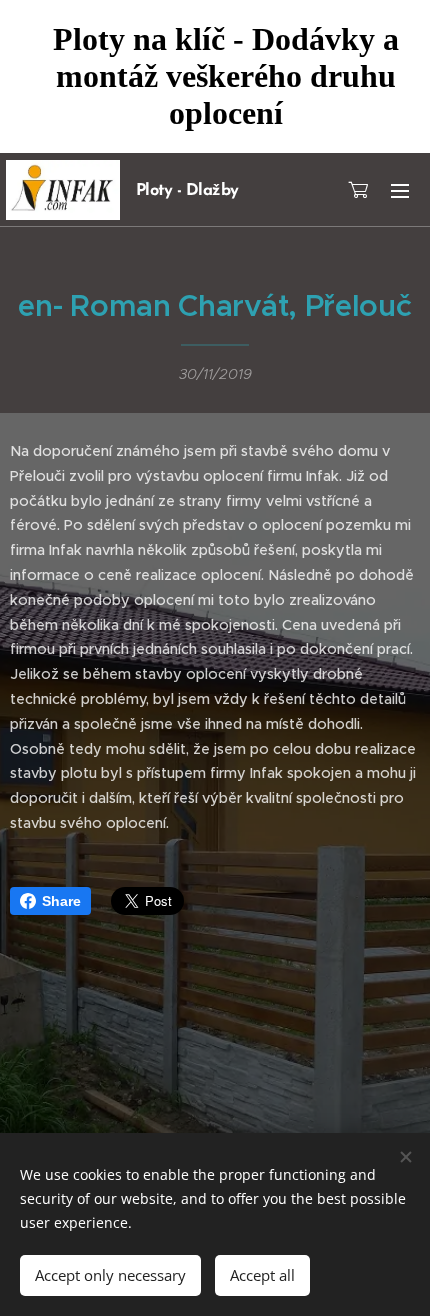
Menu (400, 190)
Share (61, 901)
